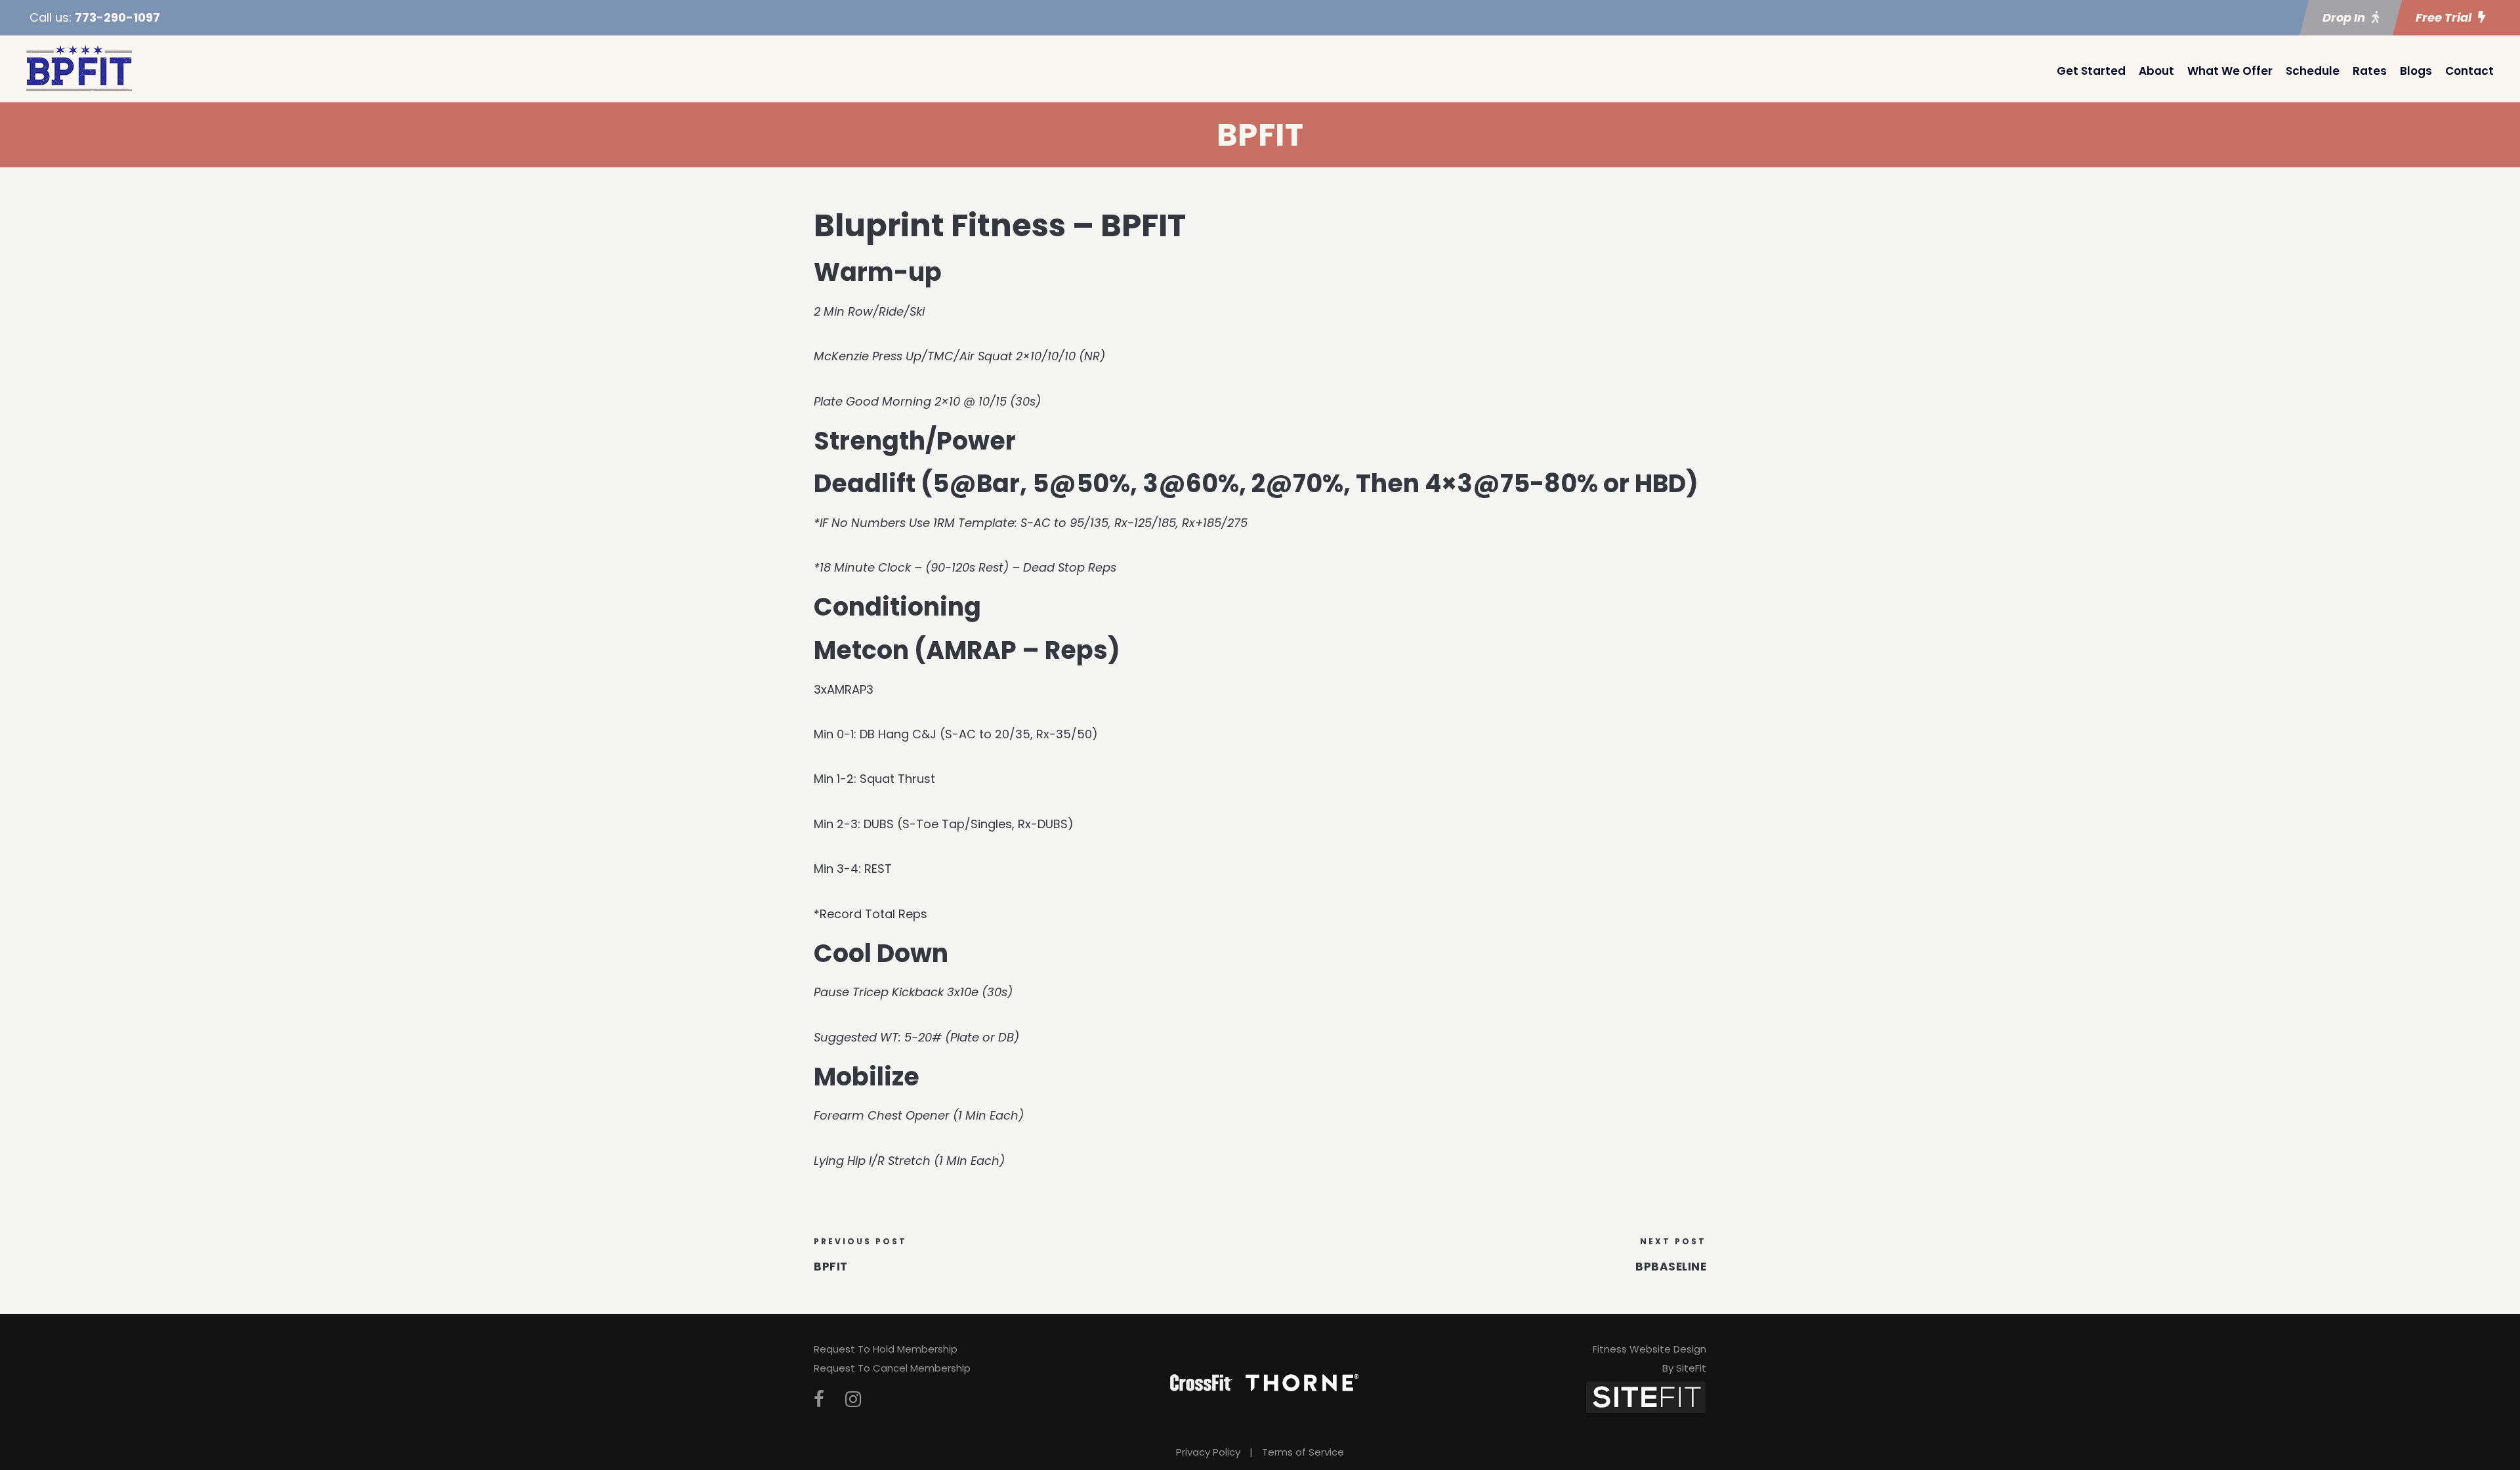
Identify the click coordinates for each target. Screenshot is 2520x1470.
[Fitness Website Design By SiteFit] (1646, 1396)
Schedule (2313, 71)
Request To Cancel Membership (892, 1368)
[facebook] (819, 1399)
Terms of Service (1303, 1452)
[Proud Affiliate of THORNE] (1302, 1382)
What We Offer (2230, 71)
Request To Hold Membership (886, 1349)
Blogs (2416, 71)
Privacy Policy (1208, 1452)
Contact (2469, 71)
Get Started (2091, 71)
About (2156, 71)
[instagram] (853, 1399)
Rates (2370, 71)
